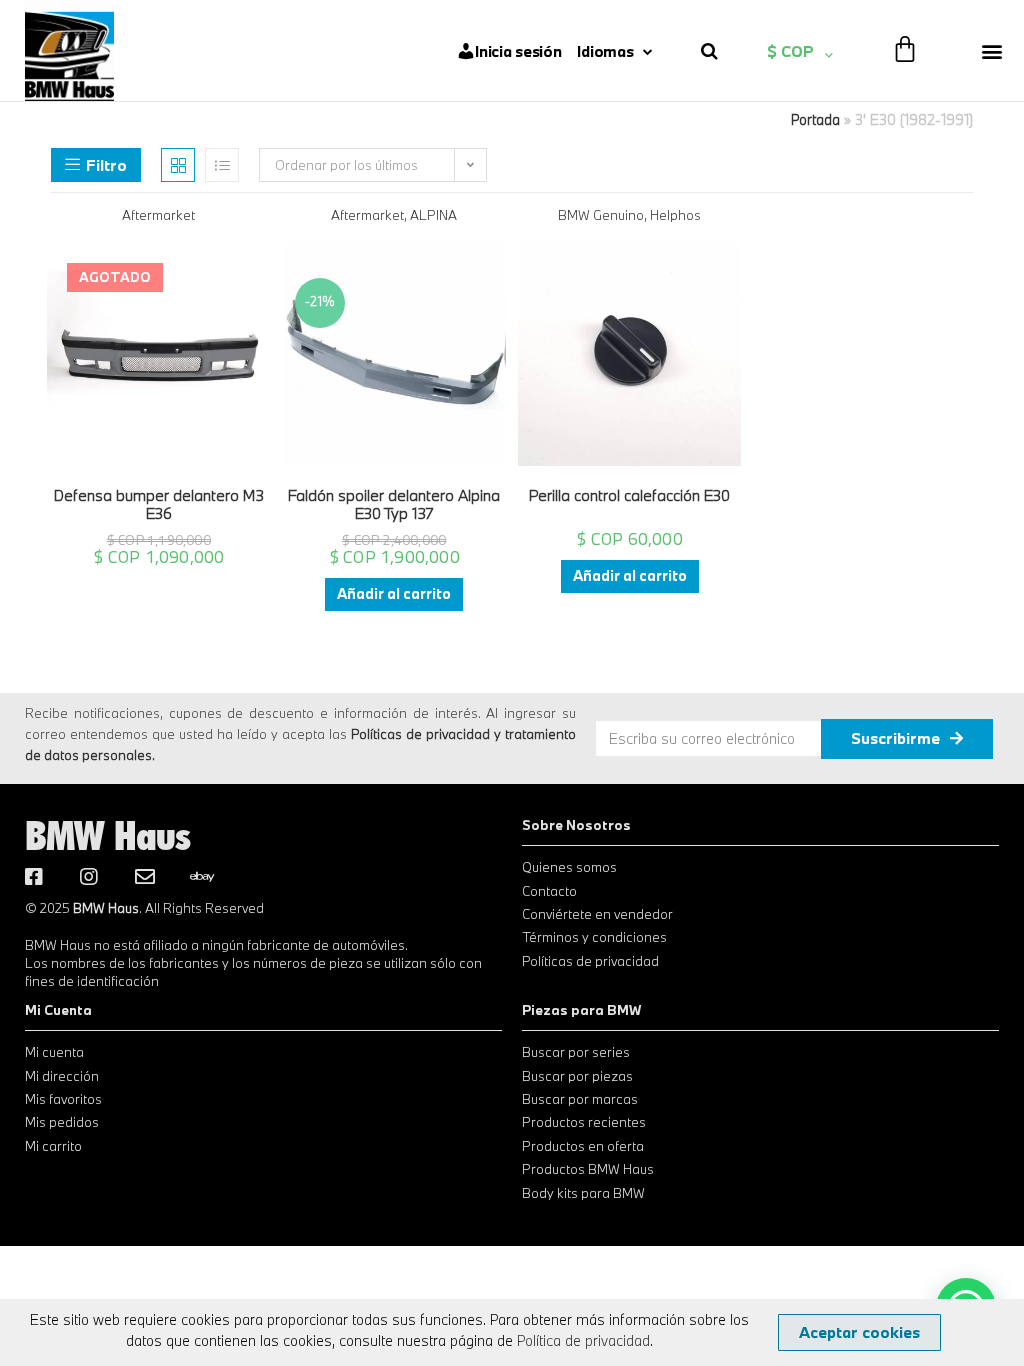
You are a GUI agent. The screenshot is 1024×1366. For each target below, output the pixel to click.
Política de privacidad (583, 1340)
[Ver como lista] (222, 165)
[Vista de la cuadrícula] (178, 165)
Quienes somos (569, 867)
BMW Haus (108, 835)
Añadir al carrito (394, 593)
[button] (992, 50)
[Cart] (905, 48)
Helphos (675, 215)
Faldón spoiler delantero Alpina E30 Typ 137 (394, 504)
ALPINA (433, 215)
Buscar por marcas (580, 1099)
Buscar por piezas (577, 1076)
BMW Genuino (601, 215)
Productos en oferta (583, 1146)
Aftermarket (158, 215)
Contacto (549, 891)
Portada (815, 119)
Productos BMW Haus (588, 1169)
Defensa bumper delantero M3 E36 (159, 504)
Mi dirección (62, 1076)
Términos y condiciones (594, 937)
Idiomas (605, 51)
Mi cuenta (54, 1052)
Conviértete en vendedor (597, 914)
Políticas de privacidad (590, 961)
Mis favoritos (63, 1099)
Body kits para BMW (583, 1193)
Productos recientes (584, 1122)
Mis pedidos (62, 1122)
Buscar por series (576, 1052)
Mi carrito (53, 1146)
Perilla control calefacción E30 (629, 495)
